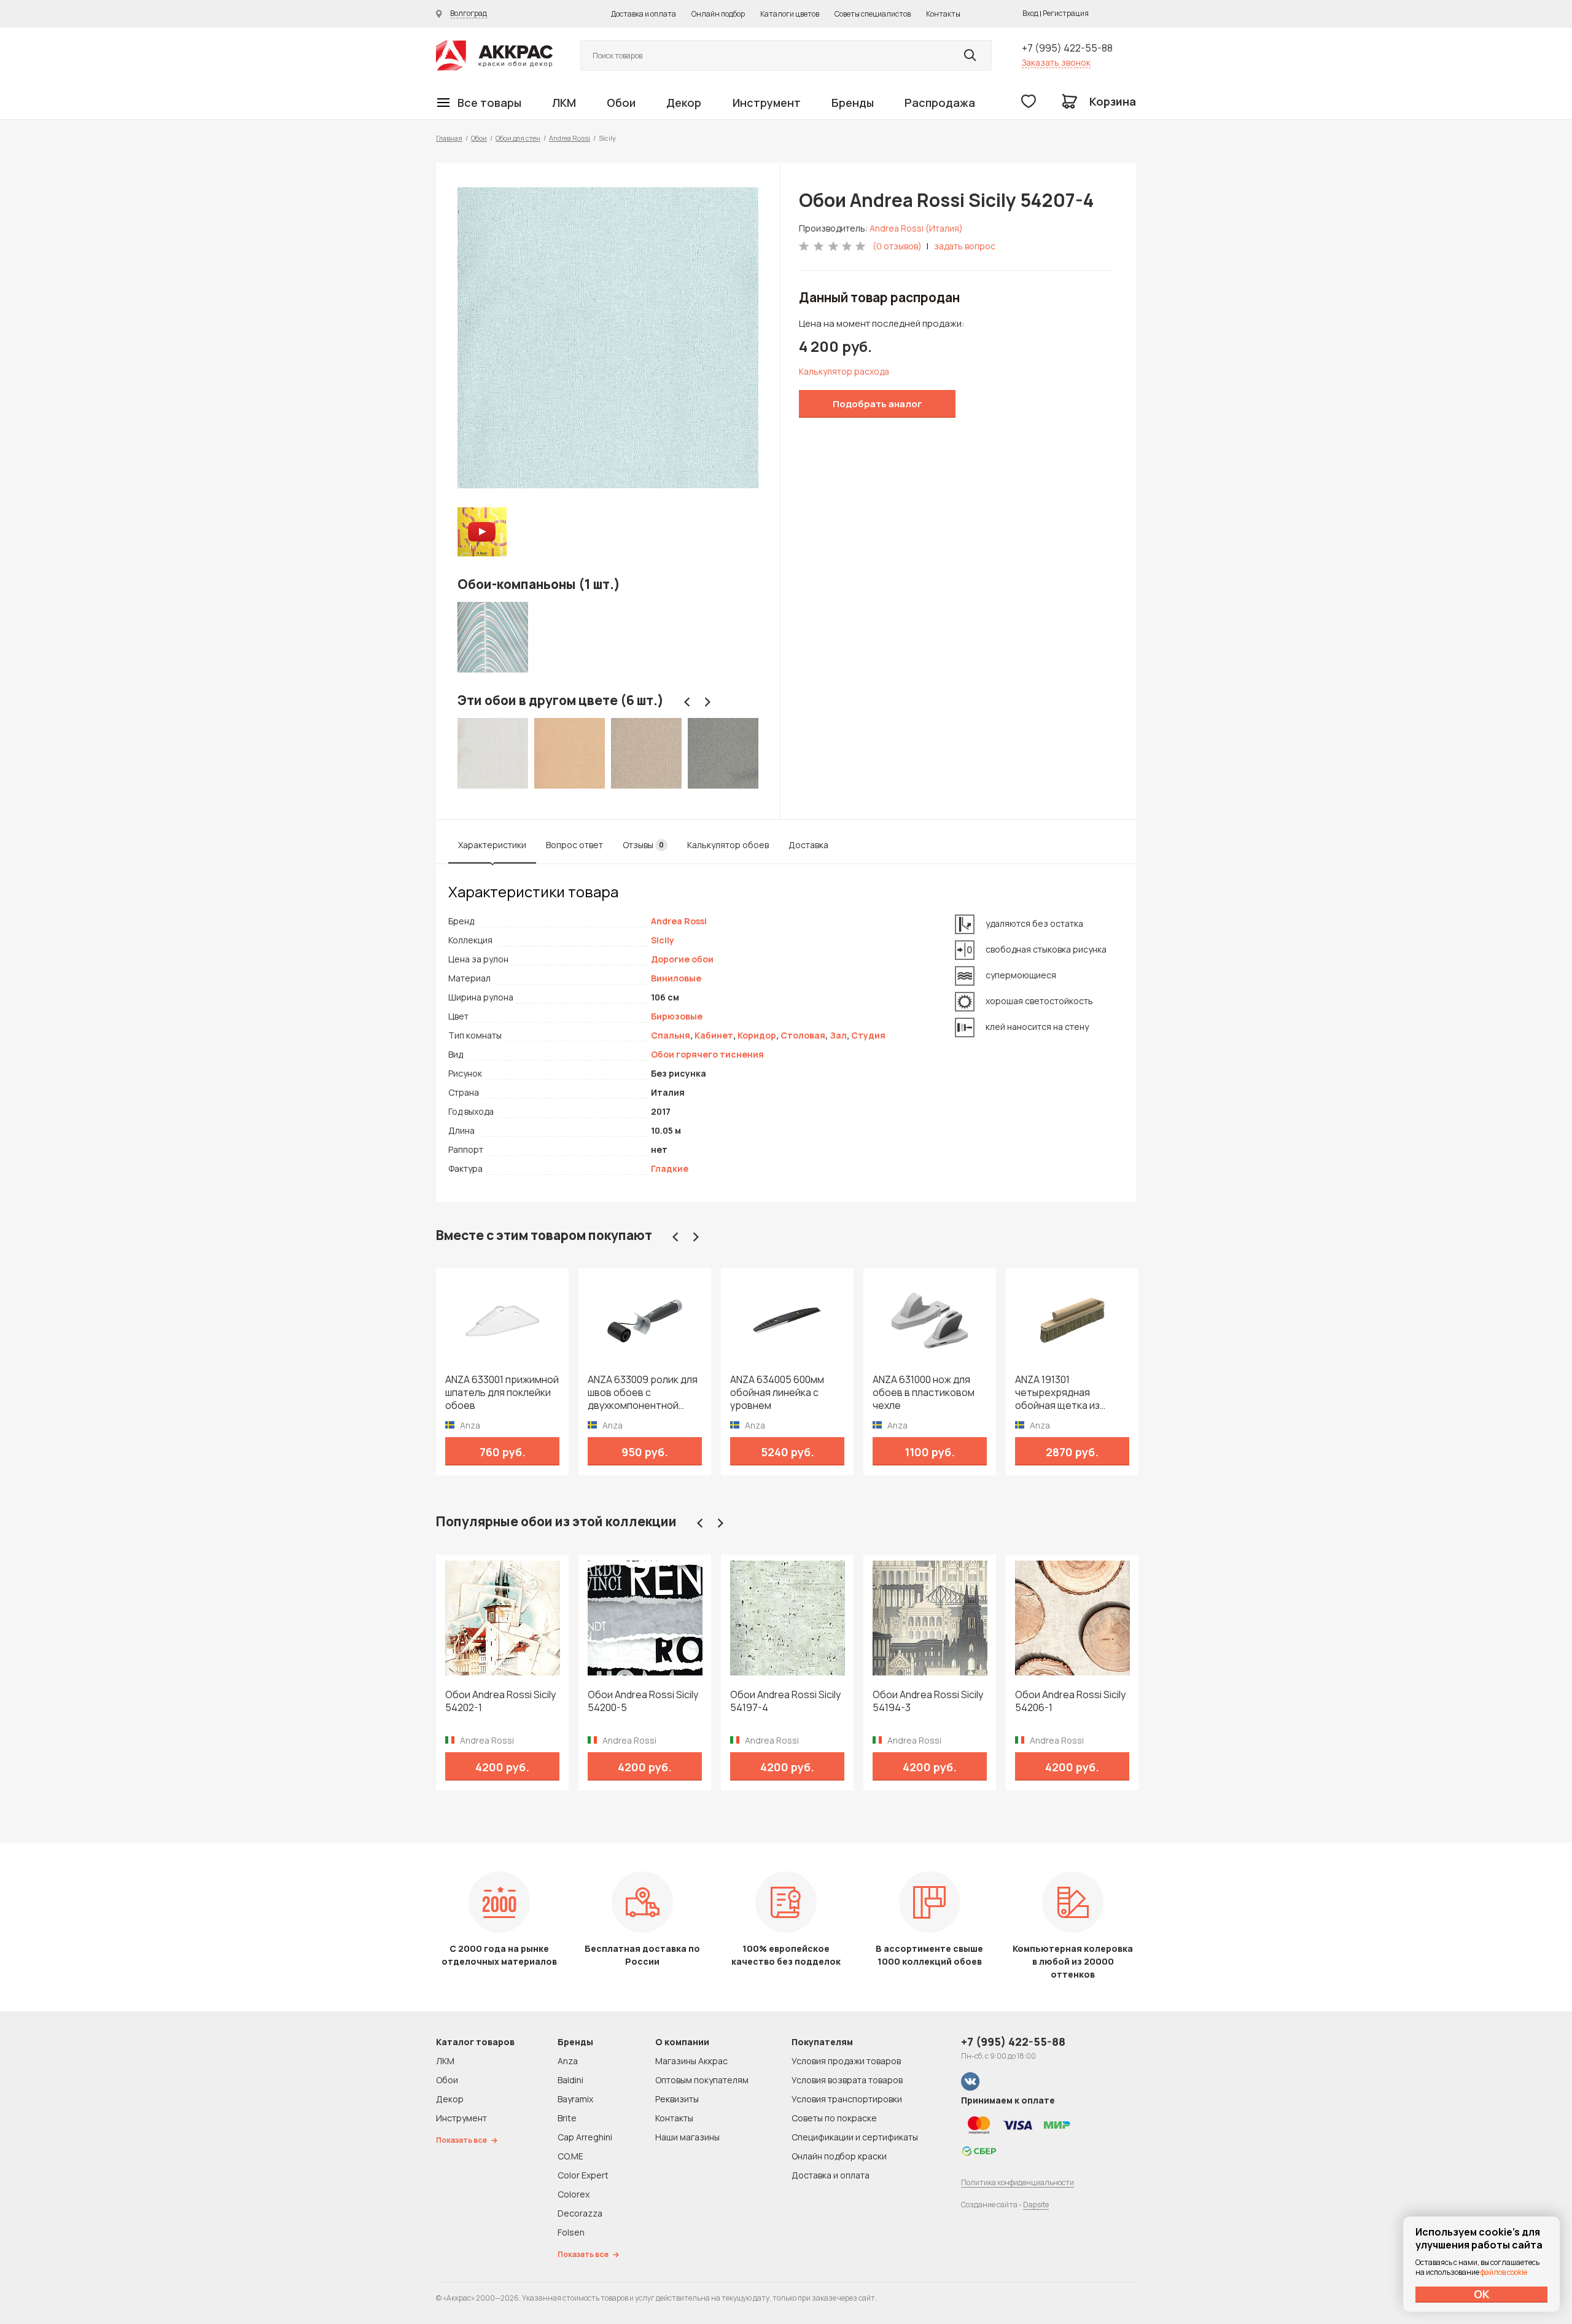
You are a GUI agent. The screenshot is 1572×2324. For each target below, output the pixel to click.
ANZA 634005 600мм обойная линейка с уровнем (777, 1393)
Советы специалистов (873, 14)
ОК (1482, 2294)
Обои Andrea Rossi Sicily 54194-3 (928, 1701)
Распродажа (940, 103)
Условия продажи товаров (846, 2061)
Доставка (808, 845)
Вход (1030, 13)
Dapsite (1036, 2205)
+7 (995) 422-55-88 (1067, 48)
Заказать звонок (1056, 62)
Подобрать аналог (877, 404)
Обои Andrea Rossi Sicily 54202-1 (500, 1701)
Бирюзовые (677, 1016)
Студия (868, 1035)
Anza (568, 2061)
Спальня (671, 1035)
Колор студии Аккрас (494, 56)
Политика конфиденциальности (1018, 2182)
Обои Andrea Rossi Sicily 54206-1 (1070, 1701)
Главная (449, 138)
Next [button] (707, 702)
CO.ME (570, 2156)
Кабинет (714, 1035)
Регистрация (1066, 13)
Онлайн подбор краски (839, 2156)
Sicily (663, 940)
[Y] (970, 55)
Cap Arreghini (585, 2137)
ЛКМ (564, 103)
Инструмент (767, 103)
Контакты (943, 14)
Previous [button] (687, 702)
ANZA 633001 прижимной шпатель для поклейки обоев (502, 1393)
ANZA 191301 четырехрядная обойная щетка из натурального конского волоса (1071, 1393)
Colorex (574, 2194)
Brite (567, 2118)
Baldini (570, 2080)
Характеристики (492, 845)
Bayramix (575, 2099)
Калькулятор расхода (844, 371)
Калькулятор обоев (728, 845)
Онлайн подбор (718, 14)
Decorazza (580, 2213)
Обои (621, 103)
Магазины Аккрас (691, 2061)
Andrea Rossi (570, 138)
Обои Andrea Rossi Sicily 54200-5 (643, 1701)
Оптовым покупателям (702, 2080)
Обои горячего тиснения (707, 1054)
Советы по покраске (834, 2118)
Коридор (757, 1035)
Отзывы (643, 845)
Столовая (803, 1035)
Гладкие (670, 1168)
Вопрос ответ (574, 845)
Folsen (571, 2232)
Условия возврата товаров (847, 2080)
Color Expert (583, 2175)
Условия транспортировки (847, 2099)
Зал (838, 1035)
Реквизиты (677, 2099)
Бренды (853, 103)
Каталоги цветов (790, 14)
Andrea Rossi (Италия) (916, 228)
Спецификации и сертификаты (855, 2137)
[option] (608, 338)
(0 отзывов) (897, 246)
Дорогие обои (682, 959)
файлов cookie (1504, 2272)
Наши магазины (687, 2137)
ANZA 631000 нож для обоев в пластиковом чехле (924, 1393)
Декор (684, 103)
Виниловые (676, 978)
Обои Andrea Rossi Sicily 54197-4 (785, 1701)
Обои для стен (518, 138)
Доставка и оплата (644, 14)
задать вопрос (965, 246)
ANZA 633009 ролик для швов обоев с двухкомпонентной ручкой (643, 1393)
